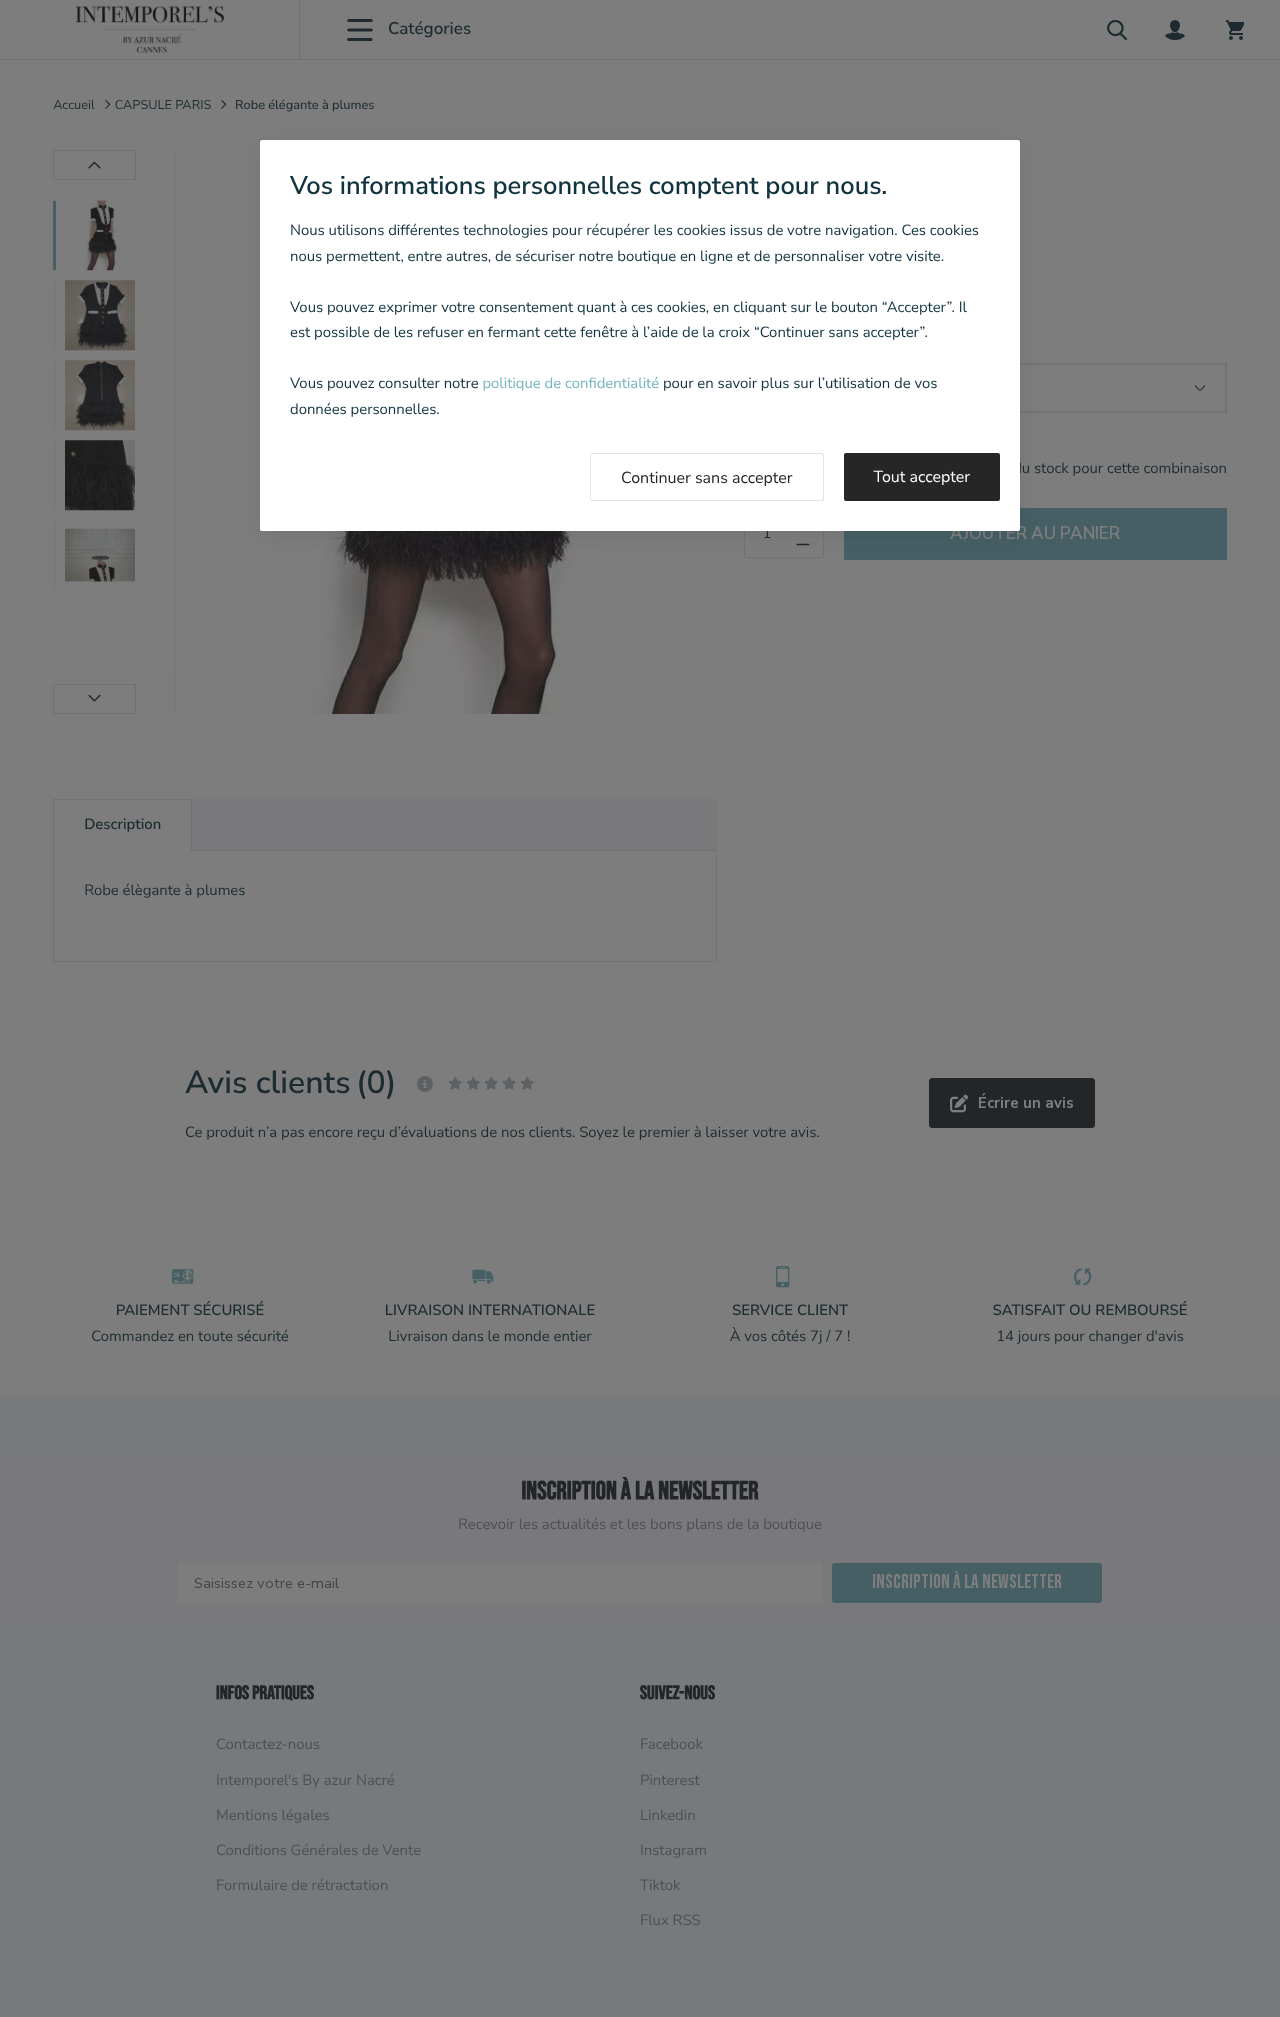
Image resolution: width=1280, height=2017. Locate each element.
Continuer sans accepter (707, 478)
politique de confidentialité (570, 384)
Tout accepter (922, 477)
